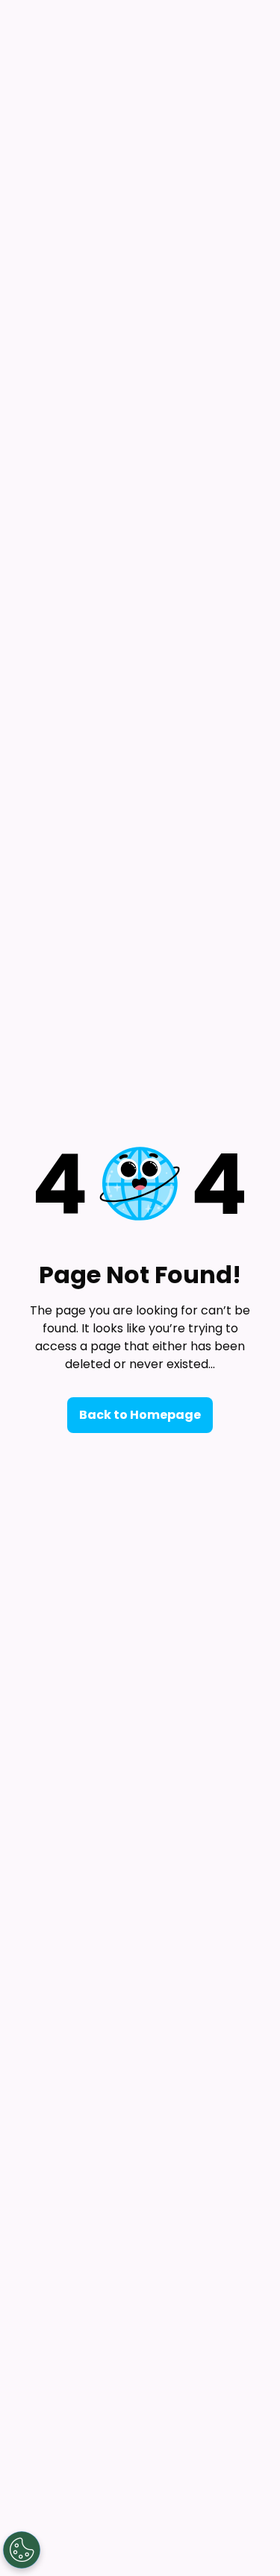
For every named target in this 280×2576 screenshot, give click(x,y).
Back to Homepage (140, 1415)
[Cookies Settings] (22, 2550)
